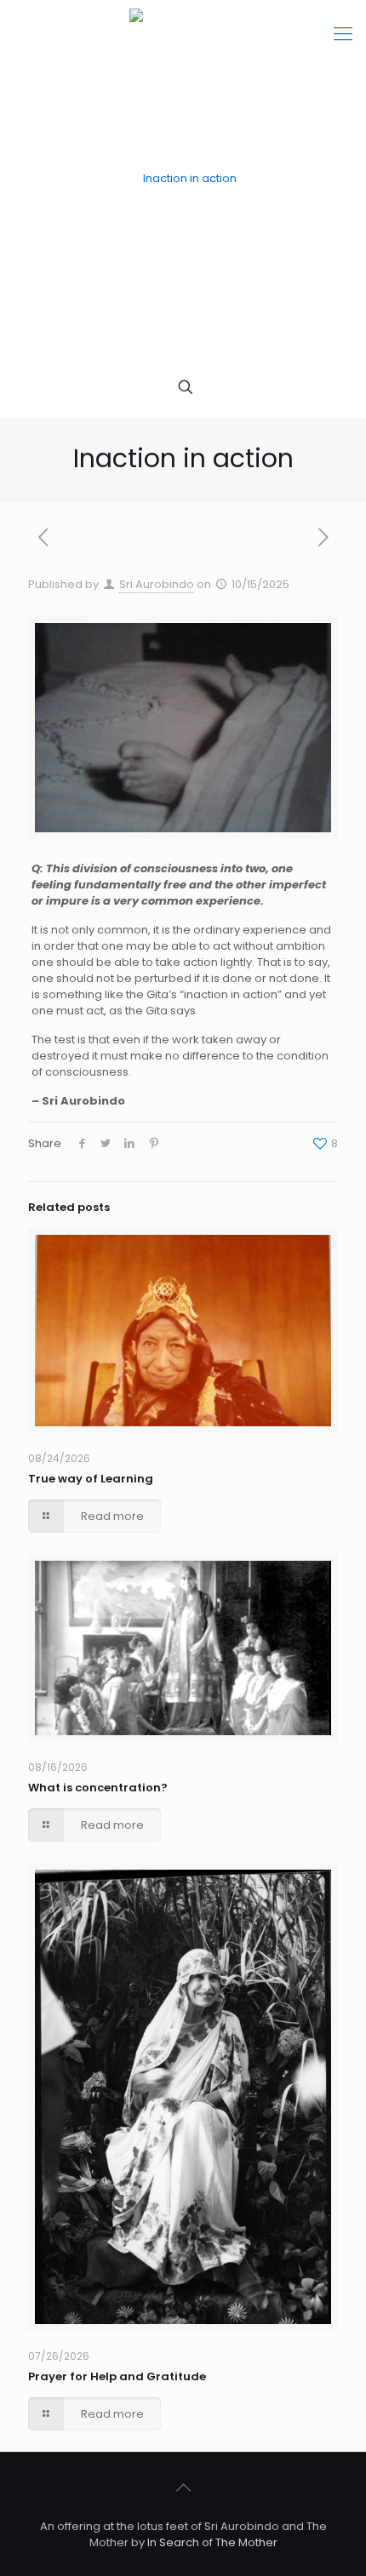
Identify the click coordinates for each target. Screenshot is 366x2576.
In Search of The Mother (212, 2542)
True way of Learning (91, 1479)
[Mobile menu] (343, 34)
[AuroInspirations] (183, 179)
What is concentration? (98, 1788)
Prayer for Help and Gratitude (117, 2376)
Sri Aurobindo (157, 584)
